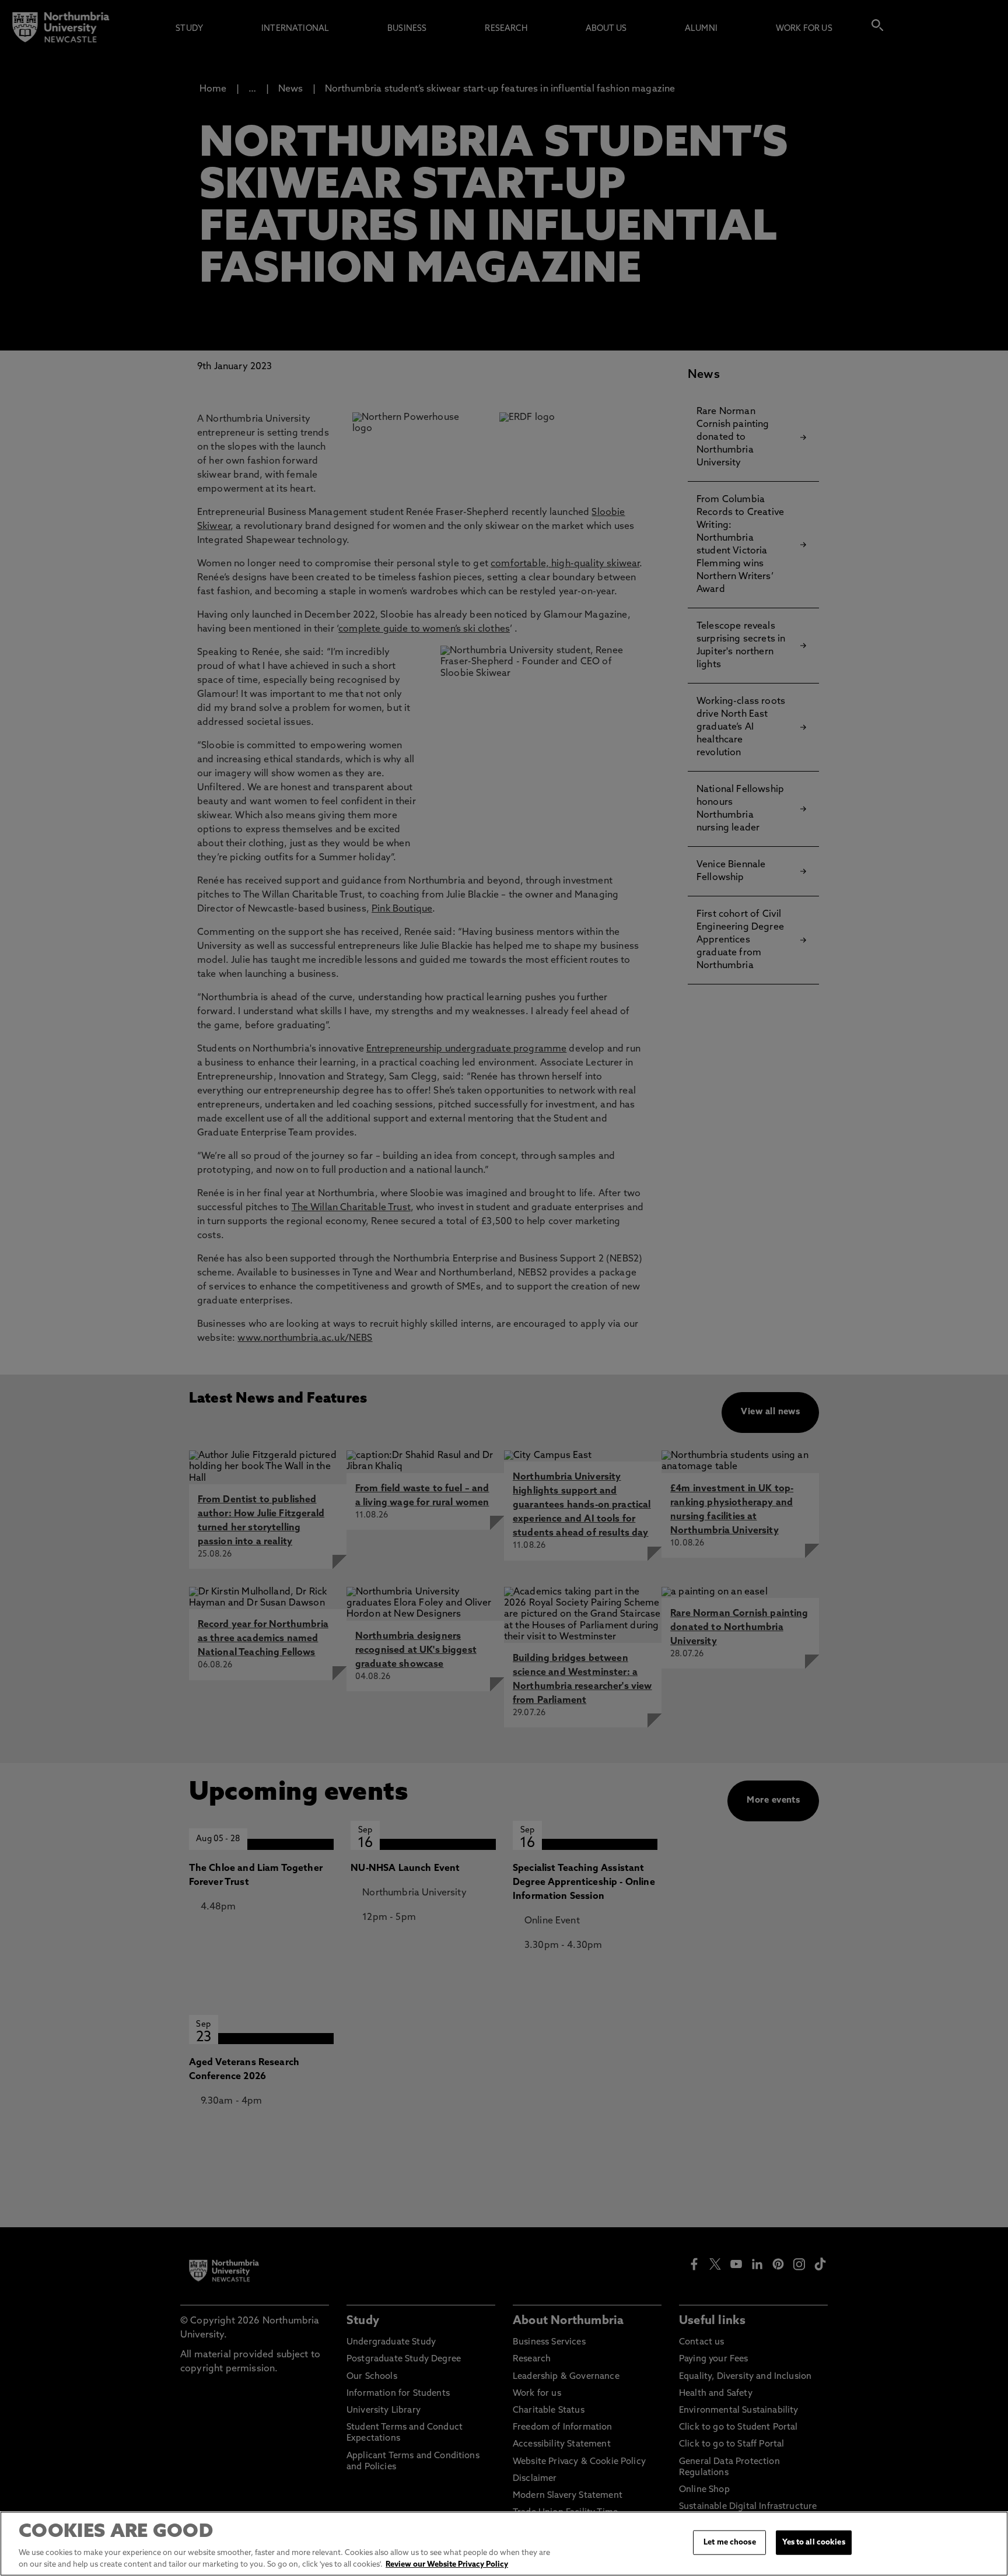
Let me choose (730, 2542)
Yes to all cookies (813, 2542)
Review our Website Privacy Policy (447, 2564)
